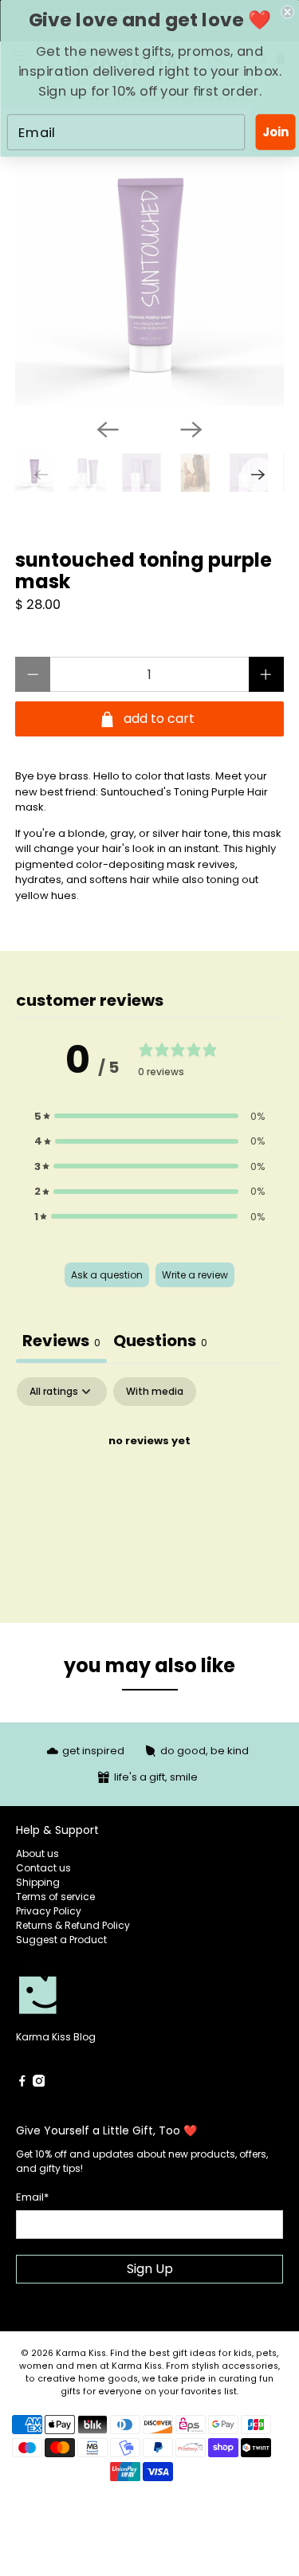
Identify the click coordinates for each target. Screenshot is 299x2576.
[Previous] (108, 430)
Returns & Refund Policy (73, 1925)
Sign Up (150, 2269)
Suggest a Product (61, 1940)
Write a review (195, 1275)
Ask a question (107, 1275)
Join (275, 132)
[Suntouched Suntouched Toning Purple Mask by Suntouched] (149, 272)
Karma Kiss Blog (56, 2037)
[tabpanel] (149, 1495)
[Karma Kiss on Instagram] (39, 2083)
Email (32, 2197)
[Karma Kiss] (83, 1997)
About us (37, 1853)
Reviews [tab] (61, 1341)
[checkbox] (155, 1392)
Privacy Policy (49, 1911)
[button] (150, 1117)
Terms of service (55, 1897)
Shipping (38, 1882)
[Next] (191, 430)
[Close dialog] (287, 12)
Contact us (43, 1868)
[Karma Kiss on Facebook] (22, 2083)
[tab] (160, 1343)
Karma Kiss (81, 2353)
